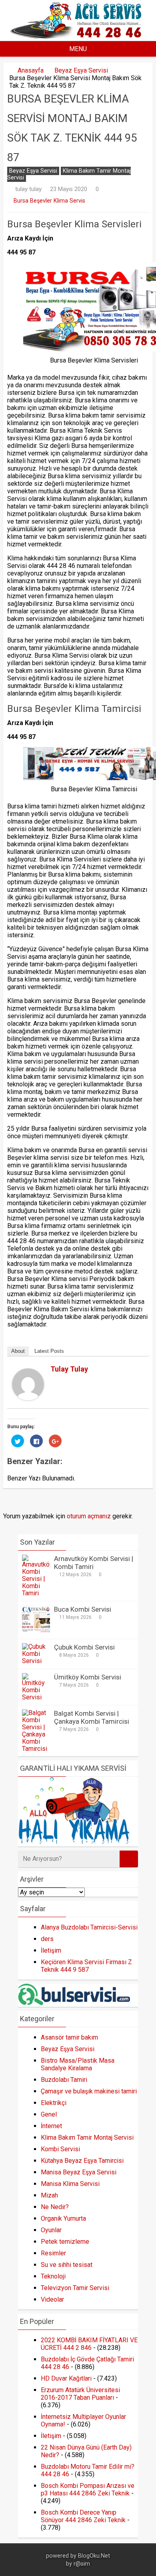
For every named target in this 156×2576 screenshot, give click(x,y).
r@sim (82, 2564)
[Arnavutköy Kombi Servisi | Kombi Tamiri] (36, 1593)
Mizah (49, 2195)
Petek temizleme (65, 2242)
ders (47, 1939)
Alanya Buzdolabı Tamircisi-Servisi (89, 1927)
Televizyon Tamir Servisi (75, 2288)
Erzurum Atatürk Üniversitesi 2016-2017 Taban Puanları (80, 2394)
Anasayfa (31, 70)
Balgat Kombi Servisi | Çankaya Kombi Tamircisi (92, 1717)
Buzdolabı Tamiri (64, 2080)
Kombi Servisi (60, 2149)
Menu (78, 49)
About (18, 1351)
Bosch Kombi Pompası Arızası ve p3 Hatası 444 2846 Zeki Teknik (88, 2489)
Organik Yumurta (63, 2218)
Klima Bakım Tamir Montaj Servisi (69, 174)
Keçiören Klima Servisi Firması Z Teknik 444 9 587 (86, 1966)
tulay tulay (28, 189)
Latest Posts (49, 1351)
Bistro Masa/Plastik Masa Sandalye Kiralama (78, 2064)
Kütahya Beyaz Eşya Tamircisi (82, 2161)
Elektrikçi (54, 2103)
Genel (49, 2114)
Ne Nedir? (55, 2207)
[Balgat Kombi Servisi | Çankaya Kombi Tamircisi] (36, 1749)
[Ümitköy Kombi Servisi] (36, 1697)
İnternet (51, 2126)
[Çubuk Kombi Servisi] (36, 1661)
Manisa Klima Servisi (70, 2184)
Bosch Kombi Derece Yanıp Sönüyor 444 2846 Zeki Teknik (83, 2516)
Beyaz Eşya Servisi (81, 70)
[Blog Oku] (78, 36)
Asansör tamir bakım (69, 2037)
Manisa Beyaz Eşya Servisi (79, 2172)
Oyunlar (51, 2230)
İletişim (51, 1950)
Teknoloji (53, 2276)
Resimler (53, 2253)
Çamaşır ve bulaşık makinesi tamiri (89, 2091)
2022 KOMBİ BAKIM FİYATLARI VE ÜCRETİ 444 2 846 (89, 2344)
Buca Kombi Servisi (83, 1609)
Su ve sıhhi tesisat (67, 2265)
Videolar (52, 2299)
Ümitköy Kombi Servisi (88, 1677)
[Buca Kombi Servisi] (36, 1631)
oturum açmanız (89, 1516)
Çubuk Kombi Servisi (84, 1647)
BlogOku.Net (94, 2556)
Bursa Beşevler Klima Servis (49, 201)
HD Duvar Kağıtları (66, 2378)
